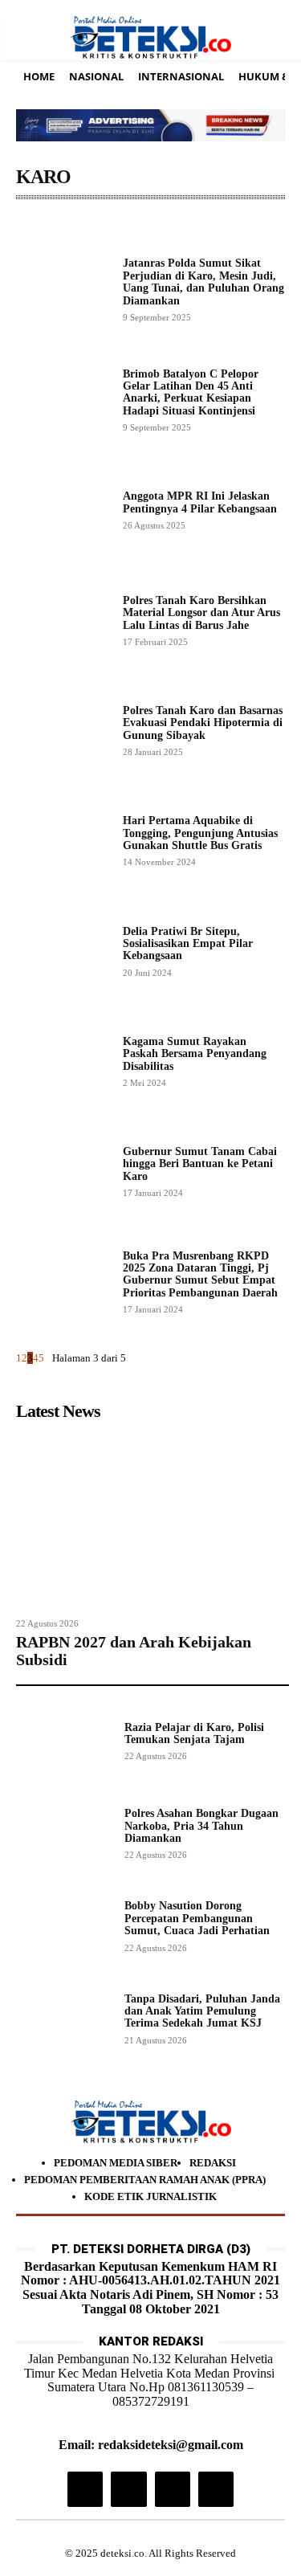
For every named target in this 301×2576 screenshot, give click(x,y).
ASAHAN (43, 224)
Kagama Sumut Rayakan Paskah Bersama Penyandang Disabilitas (195, 1054)
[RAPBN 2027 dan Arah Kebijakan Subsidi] (153, 1519)
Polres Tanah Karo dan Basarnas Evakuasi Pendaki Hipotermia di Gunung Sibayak (203, 723)
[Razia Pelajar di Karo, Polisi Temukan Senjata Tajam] (64, 1740)
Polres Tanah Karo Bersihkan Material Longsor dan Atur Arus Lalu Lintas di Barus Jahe (201, 613)
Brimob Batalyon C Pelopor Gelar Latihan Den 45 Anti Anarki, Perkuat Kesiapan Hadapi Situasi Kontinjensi (191, 392)
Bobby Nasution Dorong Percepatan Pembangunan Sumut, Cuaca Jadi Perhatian (197, 1918)
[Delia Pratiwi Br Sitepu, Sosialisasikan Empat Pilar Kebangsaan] (63, 951)
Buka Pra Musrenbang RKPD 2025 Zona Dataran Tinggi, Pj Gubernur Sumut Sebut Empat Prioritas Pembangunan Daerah (200, 1274)
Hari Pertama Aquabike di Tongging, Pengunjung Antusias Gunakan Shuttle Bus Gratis (200, 833)
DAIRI (209, 224)
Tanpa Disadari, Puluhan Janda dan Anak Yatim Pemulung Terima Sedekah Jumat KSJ (202, 2011)
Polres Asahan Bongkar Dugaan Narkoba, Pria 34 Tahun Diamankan (201, 1826)
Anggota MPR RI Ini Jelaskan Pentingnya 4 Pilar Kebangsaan (200, 502)
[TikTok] (128, 2489)
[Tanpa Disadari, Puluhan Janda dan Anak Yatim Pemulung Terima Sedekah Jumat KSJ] (64, 2018)
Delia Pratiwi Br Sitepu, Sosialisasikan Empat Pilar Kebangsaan (188, 944)
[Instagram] (85, 2489)
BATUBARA (105, 224)
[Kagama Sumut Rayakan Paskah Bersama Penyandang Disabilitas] (63, 1061)
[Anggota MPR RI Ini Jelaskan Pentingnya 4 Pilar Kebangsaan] (63, 510)
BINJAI (163, 224)
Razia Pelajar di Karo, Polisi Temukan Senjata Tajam (194, 1733)
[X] (173, 2489)
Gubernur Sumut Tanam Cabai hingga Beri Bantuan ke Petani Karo (200, 1164)
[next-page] (48, 1358)
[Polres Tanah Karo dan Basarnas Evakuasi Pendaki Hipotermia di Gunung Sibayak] (63, 730)
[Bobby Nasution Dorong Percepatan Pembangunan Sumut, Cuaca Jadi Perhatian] (64, 1925)
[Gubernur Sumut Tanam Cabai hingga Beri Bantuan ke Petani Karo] (63, 1171)
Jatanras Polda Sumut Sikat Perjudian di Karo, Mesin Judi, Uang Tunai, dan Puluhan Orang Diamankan (203, 282)
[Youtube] (216, 2489)
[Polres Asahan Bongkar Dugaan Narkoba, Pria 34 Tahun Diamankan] (64, 1833)
